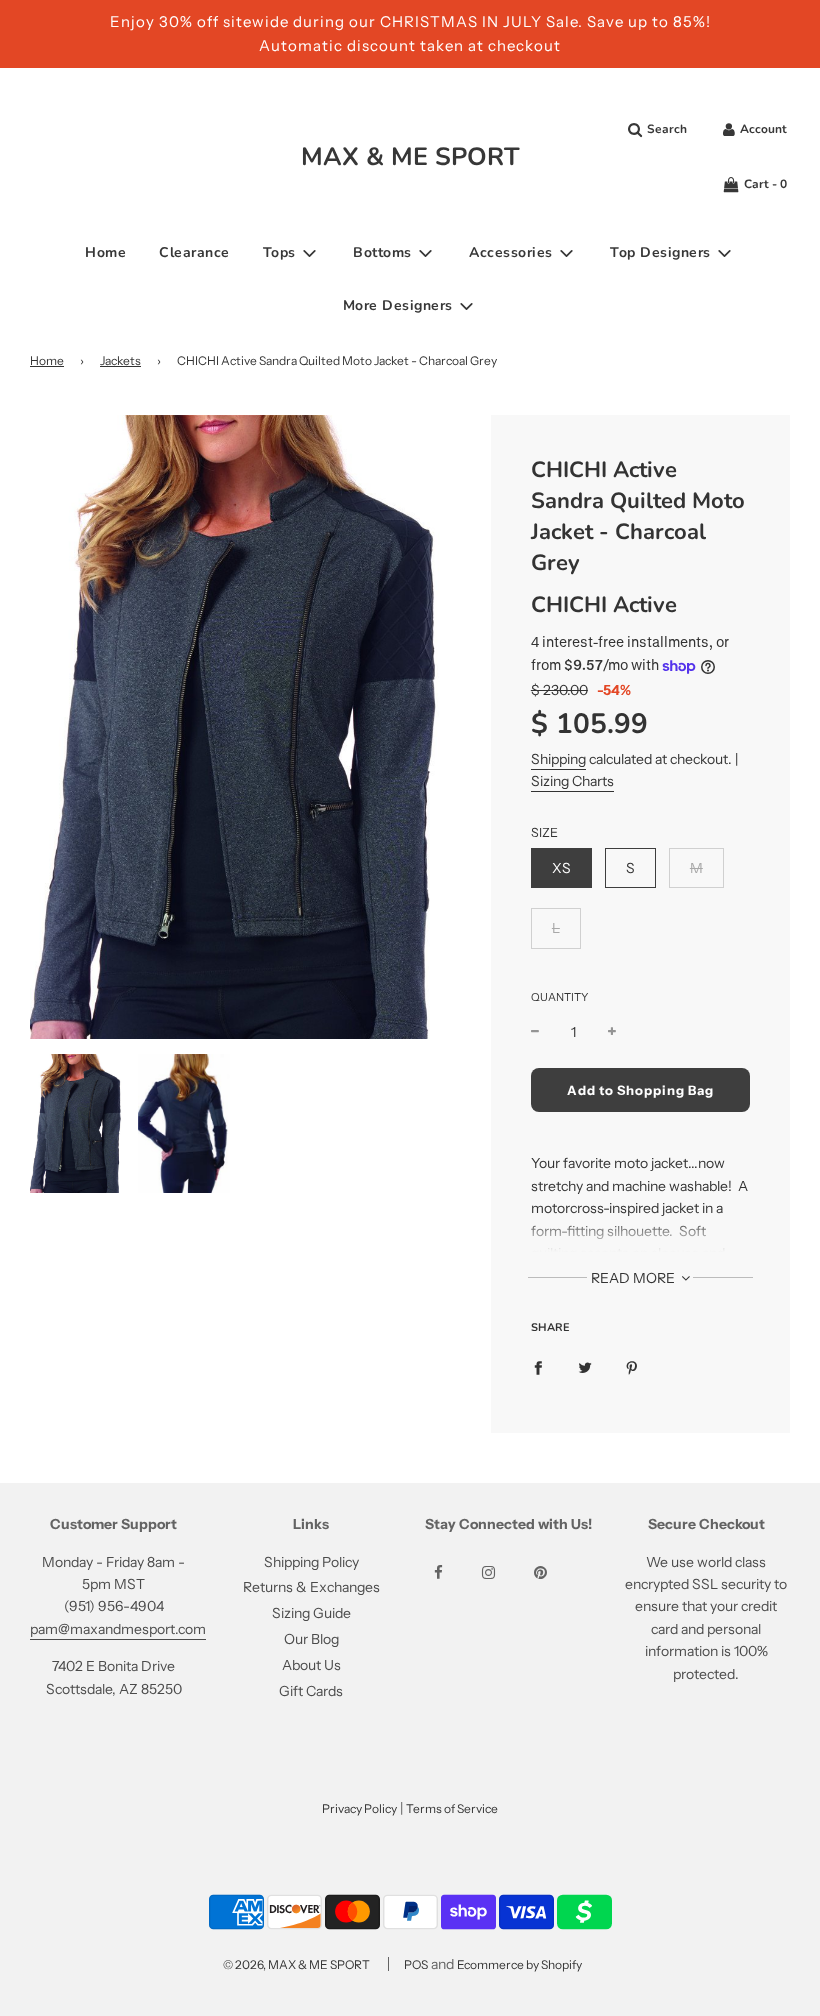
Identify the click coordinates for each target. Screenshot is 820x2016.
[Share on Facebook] (538, 1367)
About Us (311, 1665)
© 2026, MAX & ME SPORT (296, 1964)
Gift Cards (311, 1691)
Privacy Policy (359, 1808)
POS (416, 1964)
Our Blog (311, 1639)
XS (561, 868)
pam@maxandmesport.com (118, 1629)
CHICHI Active (604, 605)
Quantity (559, 997)
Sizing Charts (572, 781)
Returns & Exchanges (311, 1587)
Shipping (558, 759)
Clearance (194, 252)
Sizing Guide (311, 1613)
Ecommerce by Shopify (519, 1964)
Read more (634, 1278)
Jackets (120, 360)
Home (105, 252)
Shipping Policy (311, 1562)
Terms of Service (452, 1808)
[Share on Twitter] (585, 1367)
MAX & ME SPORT (410, 157)
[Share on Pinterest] (632, 1367)
